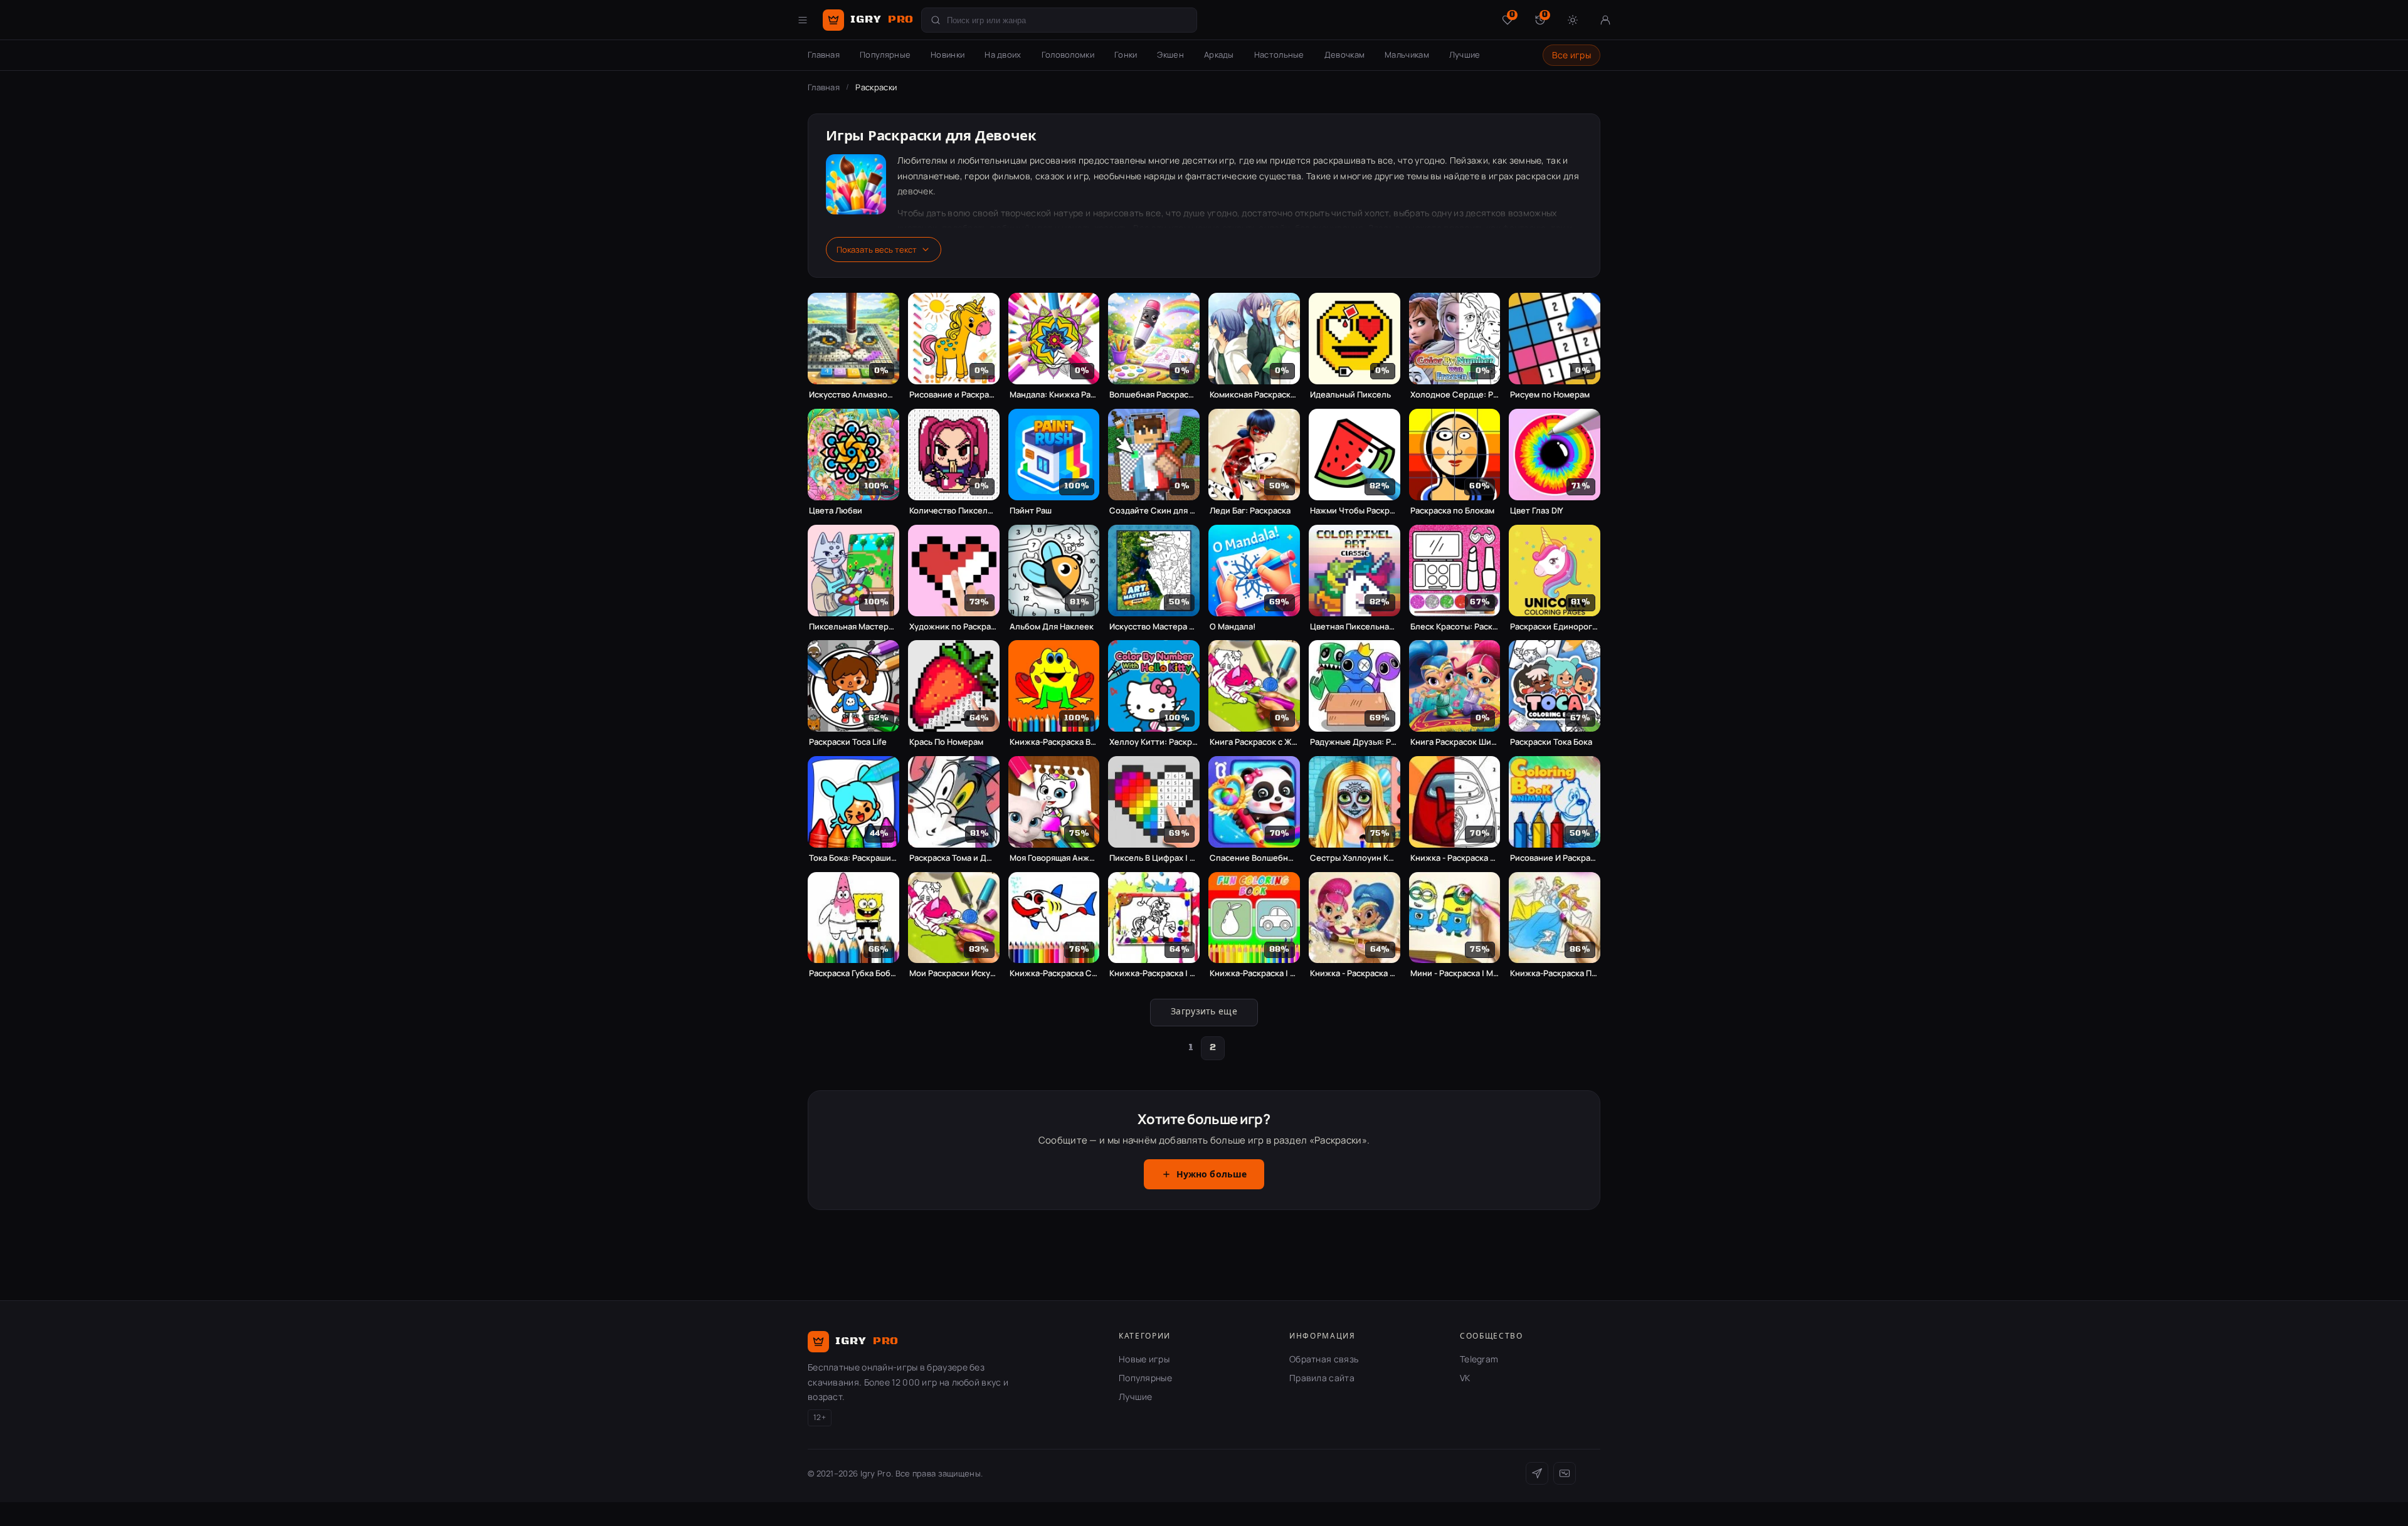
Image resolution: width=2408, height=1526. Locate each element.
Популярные (885, 55)
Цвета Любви (836, 511)
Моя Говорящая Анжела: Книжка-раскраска (1054, 858)
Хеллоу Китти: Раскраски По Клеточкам (1154, 742)
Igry (882, 19)
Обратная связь (1324, 1359)
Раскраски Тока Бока (1551, 742)
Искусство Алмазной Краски (853, 395)
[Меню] (803, 20)
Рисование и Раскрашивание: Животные (954, 395)
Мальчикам (1407, 55)
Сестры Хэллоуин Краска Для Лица (1354, 858)
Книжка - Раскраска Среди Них (1455, 858)
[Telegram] (1537, 1473)
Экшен (1170, 55)
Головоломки (1068, 55)
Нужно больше (1212, 1175)
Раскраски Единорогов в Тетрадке (1555, 627)
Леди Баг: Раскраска (1250, 511)
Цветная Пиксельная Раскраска (1354, 627)
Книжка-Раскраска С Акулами (1054, 973)
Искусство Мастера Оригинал (1154, 627)
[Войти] (1605, 20)
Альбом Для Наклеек (1052, 627)
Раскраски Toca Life (848, 742)
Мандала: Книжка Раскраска (1054, 395)
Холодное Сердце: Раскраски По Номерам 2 (1455, 395)
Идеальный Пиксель (1350, 395)
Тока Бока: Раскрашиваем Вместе (853, 858)
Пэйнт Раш (1031, 511)
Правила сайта (1322, 1378)
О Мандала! (1233, 627)
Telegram (1479, 1359)
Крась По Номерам (946, 742)
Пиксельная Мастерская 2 (853, 627)
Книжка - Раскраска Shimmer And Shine (1354, 973)
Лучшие (1465, 55)
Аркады (1219, 55)
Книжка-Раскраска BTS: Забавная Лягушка (1054, 742)
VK (1465, 1378)
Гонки (1126, 55)
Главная (824, 55)
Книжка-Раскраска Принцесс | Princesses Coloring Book (1555, 973)
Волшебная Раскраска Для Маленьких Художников (1154, 395)
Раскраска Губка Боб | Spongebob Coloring (853, 973)
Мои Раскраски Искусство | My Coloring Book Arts (954, 973)
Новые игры (1144, 1359)
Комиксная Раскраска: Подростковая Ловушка (1254, 395)
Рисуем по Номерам (1550, 395)
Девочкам (1344, 55)
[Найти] (936, 20)
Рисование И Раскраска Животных (1555, 858)
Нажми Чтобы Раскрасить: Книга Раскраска (1354, 511)
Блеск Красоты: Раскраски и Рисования (1455, 627)
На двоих (1003, 55)
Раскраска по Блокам (1452, 511)
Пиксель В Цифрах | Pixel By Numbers (1154, 858)
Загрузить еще (1204, 1012)
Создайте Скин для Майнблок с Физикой (1154, 511)
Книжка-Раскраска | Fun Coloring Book (1254, 973)
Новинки (948, 55)
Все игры (1571, 55)
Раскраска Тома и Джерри (954, 858)
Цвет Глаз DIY (1537, 511)
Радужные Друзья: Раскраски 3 (1354, 742)
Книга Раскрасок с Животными (1254, 742)
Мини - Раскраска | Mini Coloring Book (1455, 973)
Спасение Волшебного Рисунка (1254, 858)
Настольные (1279, 55)
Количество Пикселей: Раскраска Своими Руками (954, 511)
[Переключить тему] (1573, 20)
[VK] (1565, 1473)
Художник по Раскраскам (954, 627)
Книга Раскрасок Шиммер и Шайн (1455, 742)
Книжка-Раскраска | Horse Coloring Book (1154, 973)
